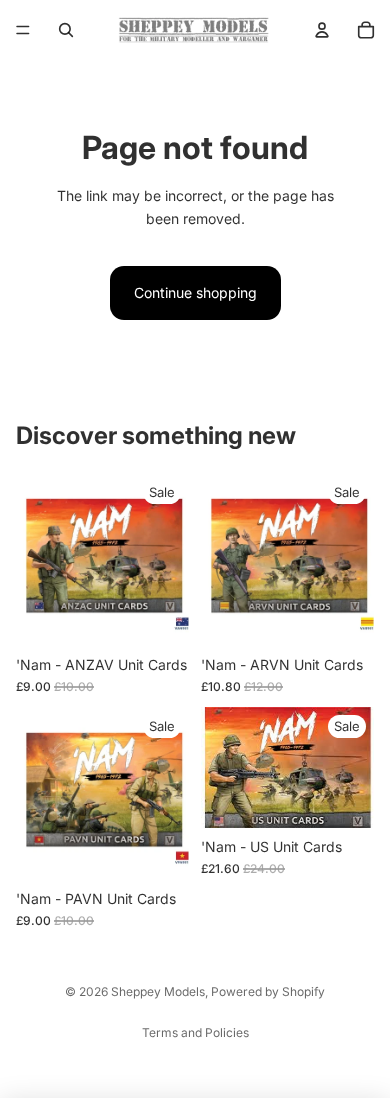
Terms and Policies (195, 1032)
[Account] (322, 30)
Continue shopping (195, 292)
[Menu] (23, 30)
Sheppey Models (158, 991)
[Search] (66, 30)
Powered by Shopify (268, 991)
